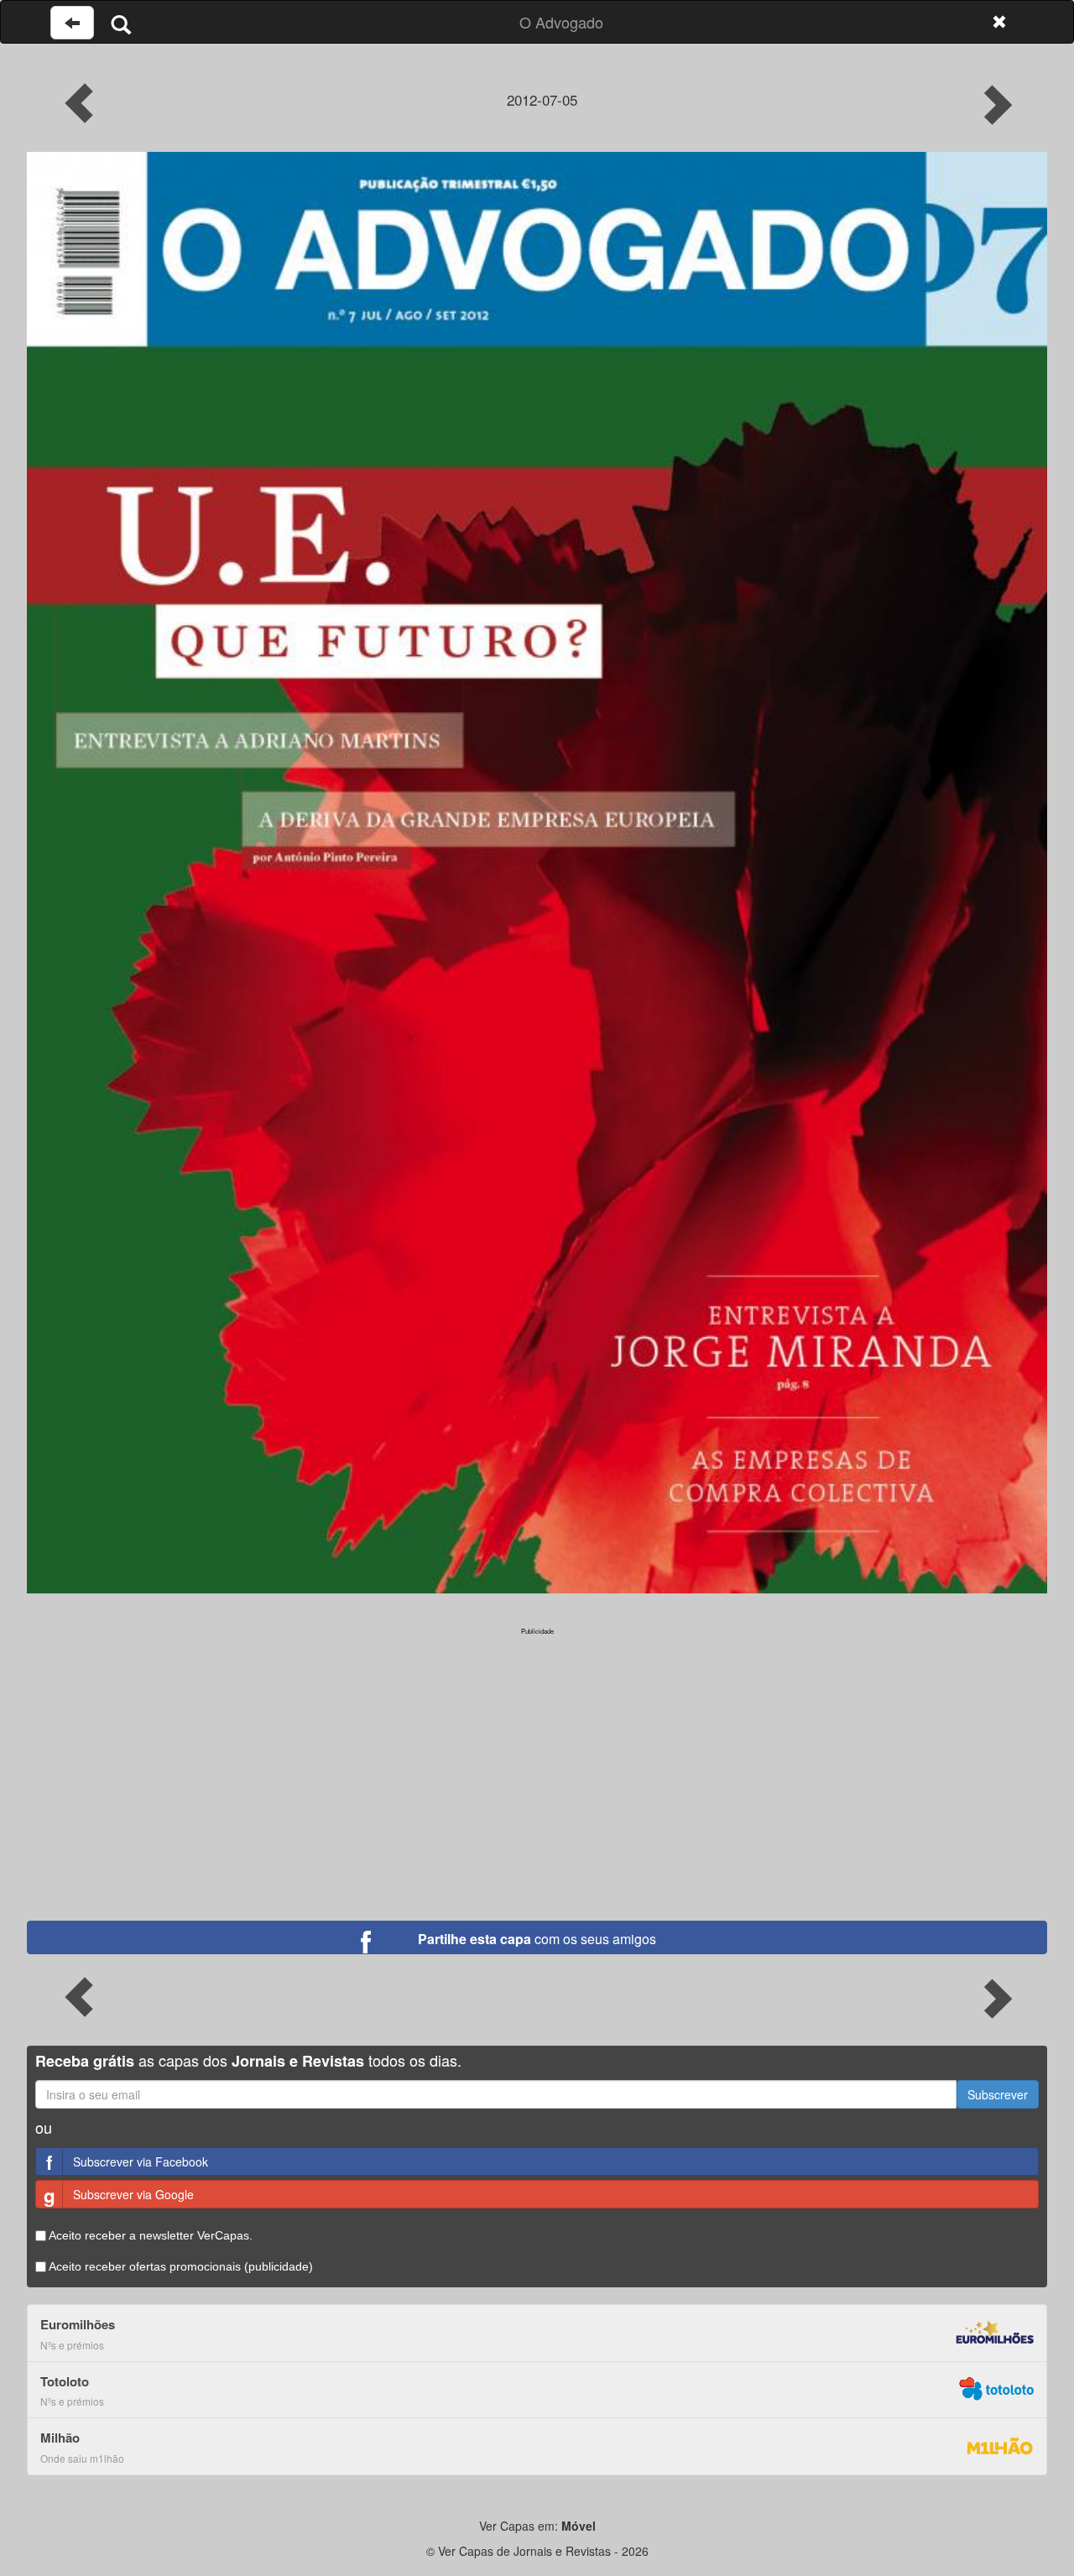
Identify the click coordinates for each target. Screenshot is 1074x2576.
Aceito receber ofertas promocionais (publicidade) (180, 2266)
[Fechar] (999, 22)
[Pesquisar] (121, 24)
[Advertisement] (537, 1754)
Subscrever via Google (119, 2195)
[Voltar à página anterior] (72, 23)
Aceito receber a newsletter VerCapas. (149, 2235)
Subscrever (998, 2094)
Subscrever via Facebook (127, 2162)
